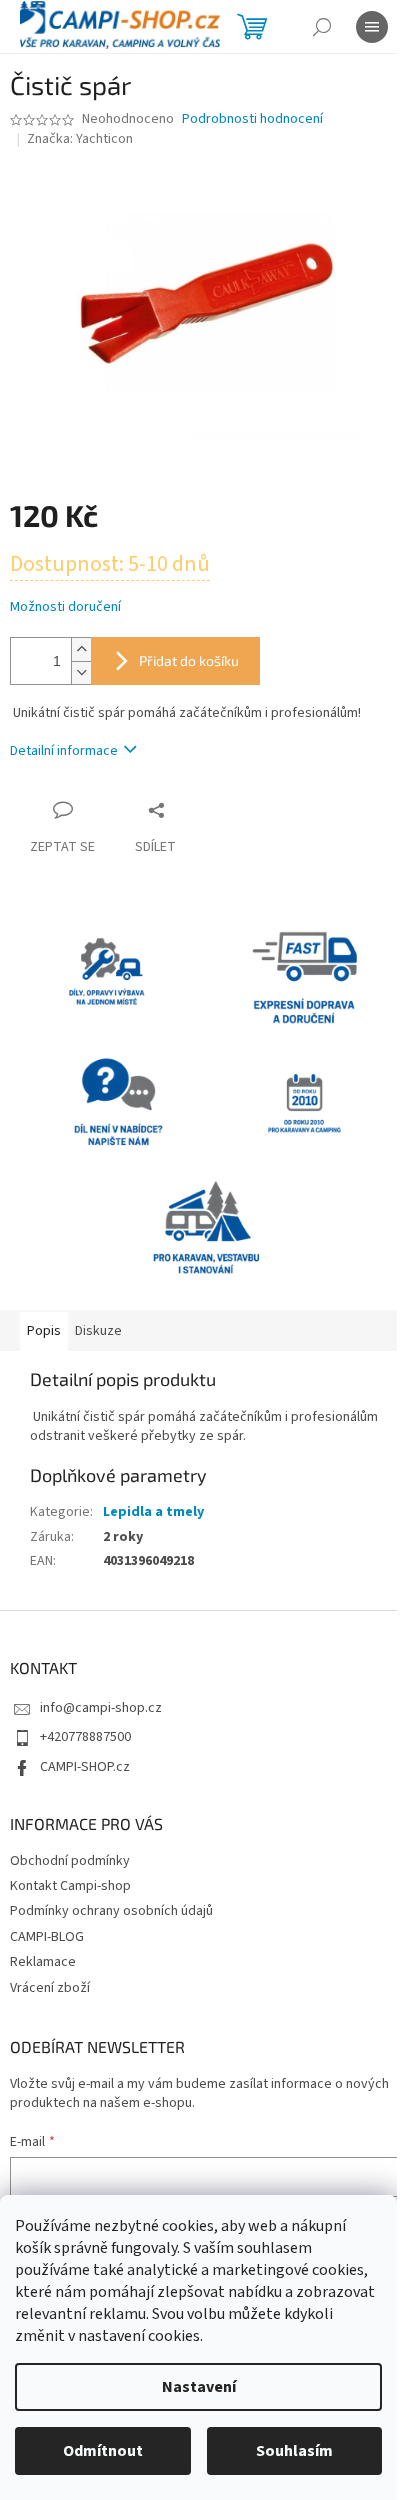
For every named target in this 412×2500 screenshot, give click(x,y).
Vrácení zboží (50, 1988)
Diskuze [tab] (98, 1331)
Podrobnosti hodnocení (252, 119)
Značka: (80, 139)
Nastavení (199, 2387)
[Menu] (372, 27)
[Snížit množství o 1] (81, 672)
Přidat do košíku (189, 660)
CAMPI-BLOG (47, 1937)
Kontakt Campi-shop (70, 1886)
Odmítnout (103, 2451)
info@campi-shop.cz (101, 1708)
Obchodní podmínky (70, 1861)
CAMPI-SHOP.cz (85, 1767)
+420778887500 (85, 1737)
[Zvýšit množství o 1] (81, 649)
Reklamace (43, 1962)
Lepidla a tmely (153, 1512)
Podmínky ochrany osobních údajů (111, 1911)
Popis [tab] (44, 1331)
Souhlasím (294, 2451)
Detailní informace (64, 751)
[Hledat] (322, 27)
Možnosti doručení (65, 607)
